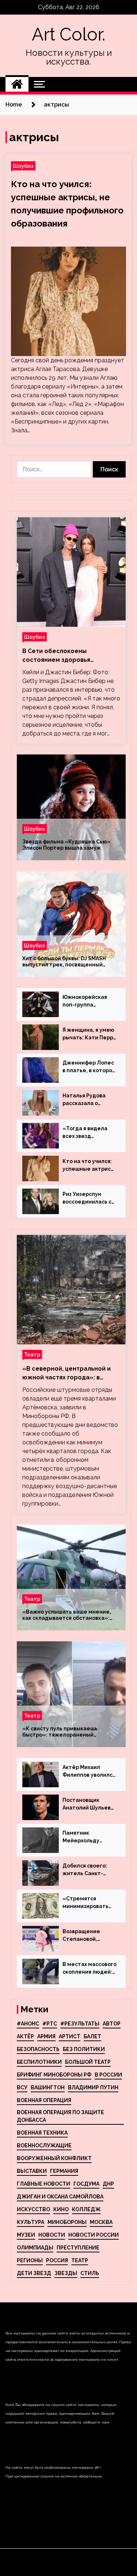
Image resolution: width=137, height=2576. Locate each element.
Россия (57, 2260)
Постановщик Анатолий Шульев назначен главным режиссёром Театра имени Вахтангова (87, 1804)
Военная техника (42, 2133)
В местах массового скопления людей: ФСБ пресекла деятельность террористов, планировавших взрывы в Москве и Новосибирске (90, 1969)
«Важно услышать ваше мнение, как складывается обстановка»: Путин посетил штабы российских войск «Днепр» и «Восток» (68, 1615)
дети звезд (34, 2273)
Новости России (94, 2235)
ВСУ (22, 2088)
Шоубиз (23, 166)
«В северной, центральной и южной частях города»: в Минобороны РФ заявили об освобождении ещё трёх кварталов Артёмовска (66, 1374)
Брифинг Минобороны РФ (54, 2075)
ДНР (108, 2184)
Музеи (26, 2235)
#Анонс (28, 2024)
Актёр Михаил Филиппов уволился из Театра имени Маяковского (89, 1772)
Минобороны (67, 2222)
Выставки (32, 2171)
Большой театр (88, 2062)
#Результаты (80, 2024)
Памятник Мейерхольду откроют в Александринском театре (87, 1837)
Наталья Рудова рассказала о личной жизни (84, 1100)
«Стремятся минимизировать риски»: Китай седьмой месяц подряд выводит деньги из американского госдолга (85, 1903)
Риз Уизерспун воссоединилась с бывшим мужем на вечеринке (87, 1198)
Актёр (25, 2036)
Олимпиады (35, 2248)
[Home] (17, 84)
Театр (32, 1354)
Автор (112, 2024)
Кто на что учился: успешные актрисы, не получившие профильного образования (89, 1166)
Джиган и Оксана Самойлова (60, 2197)
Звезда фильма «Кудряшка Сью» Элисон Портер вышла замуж (66, 845)
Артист (70, 2036)
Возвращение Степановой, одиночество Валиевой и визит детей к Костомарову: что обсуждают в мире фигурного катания (88, 1936)
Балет (92, 2036)
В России (108, 2075)
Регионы (30, 2260)
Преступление (78, 2248)
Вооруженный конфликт (54, 2158)
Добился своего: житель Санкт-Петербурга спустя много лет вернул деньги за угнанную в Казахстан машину (89, 1870)
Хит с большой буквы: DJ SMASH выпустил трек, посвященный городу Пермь (64, 962)
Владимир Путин (93, 2088)
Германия (64, 2171)
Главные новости (43, 2184)
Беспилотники (39, 2062)
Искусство (33, 2209)
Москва (101, 2222)
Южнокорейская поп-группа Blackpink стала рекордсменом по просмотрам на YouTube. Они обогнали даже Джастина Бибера (87, 1001)
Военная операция (44, 2100)
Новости (52, 2235)
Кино (61, 2209)
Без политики (84, 2049)
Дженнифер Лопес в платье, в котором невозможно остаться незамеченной (89, 1067)
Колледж (86, 2209)
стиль (90, 2273)
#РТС (50, 2024)
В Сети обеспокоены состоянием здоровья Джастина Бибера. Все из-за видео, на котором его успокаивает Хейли (66, 656)
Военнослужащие (44, 2146)
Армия (46, 2036)
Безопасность (38, 2049)
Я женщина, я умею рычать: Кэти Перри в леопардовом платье (90, 1034)
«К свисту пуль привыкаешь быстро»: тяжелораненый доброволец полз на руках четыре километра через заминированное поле (70, 1732)
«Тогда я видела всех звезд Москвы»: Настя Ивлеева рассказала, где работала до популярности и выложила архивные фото (85, 1133)
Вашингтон (48, 2088)
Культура (31, 2222)
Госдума (86, 2184)
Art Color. (68, 34)
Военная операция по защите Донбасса (60, 2116)
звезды (66, 2273)
